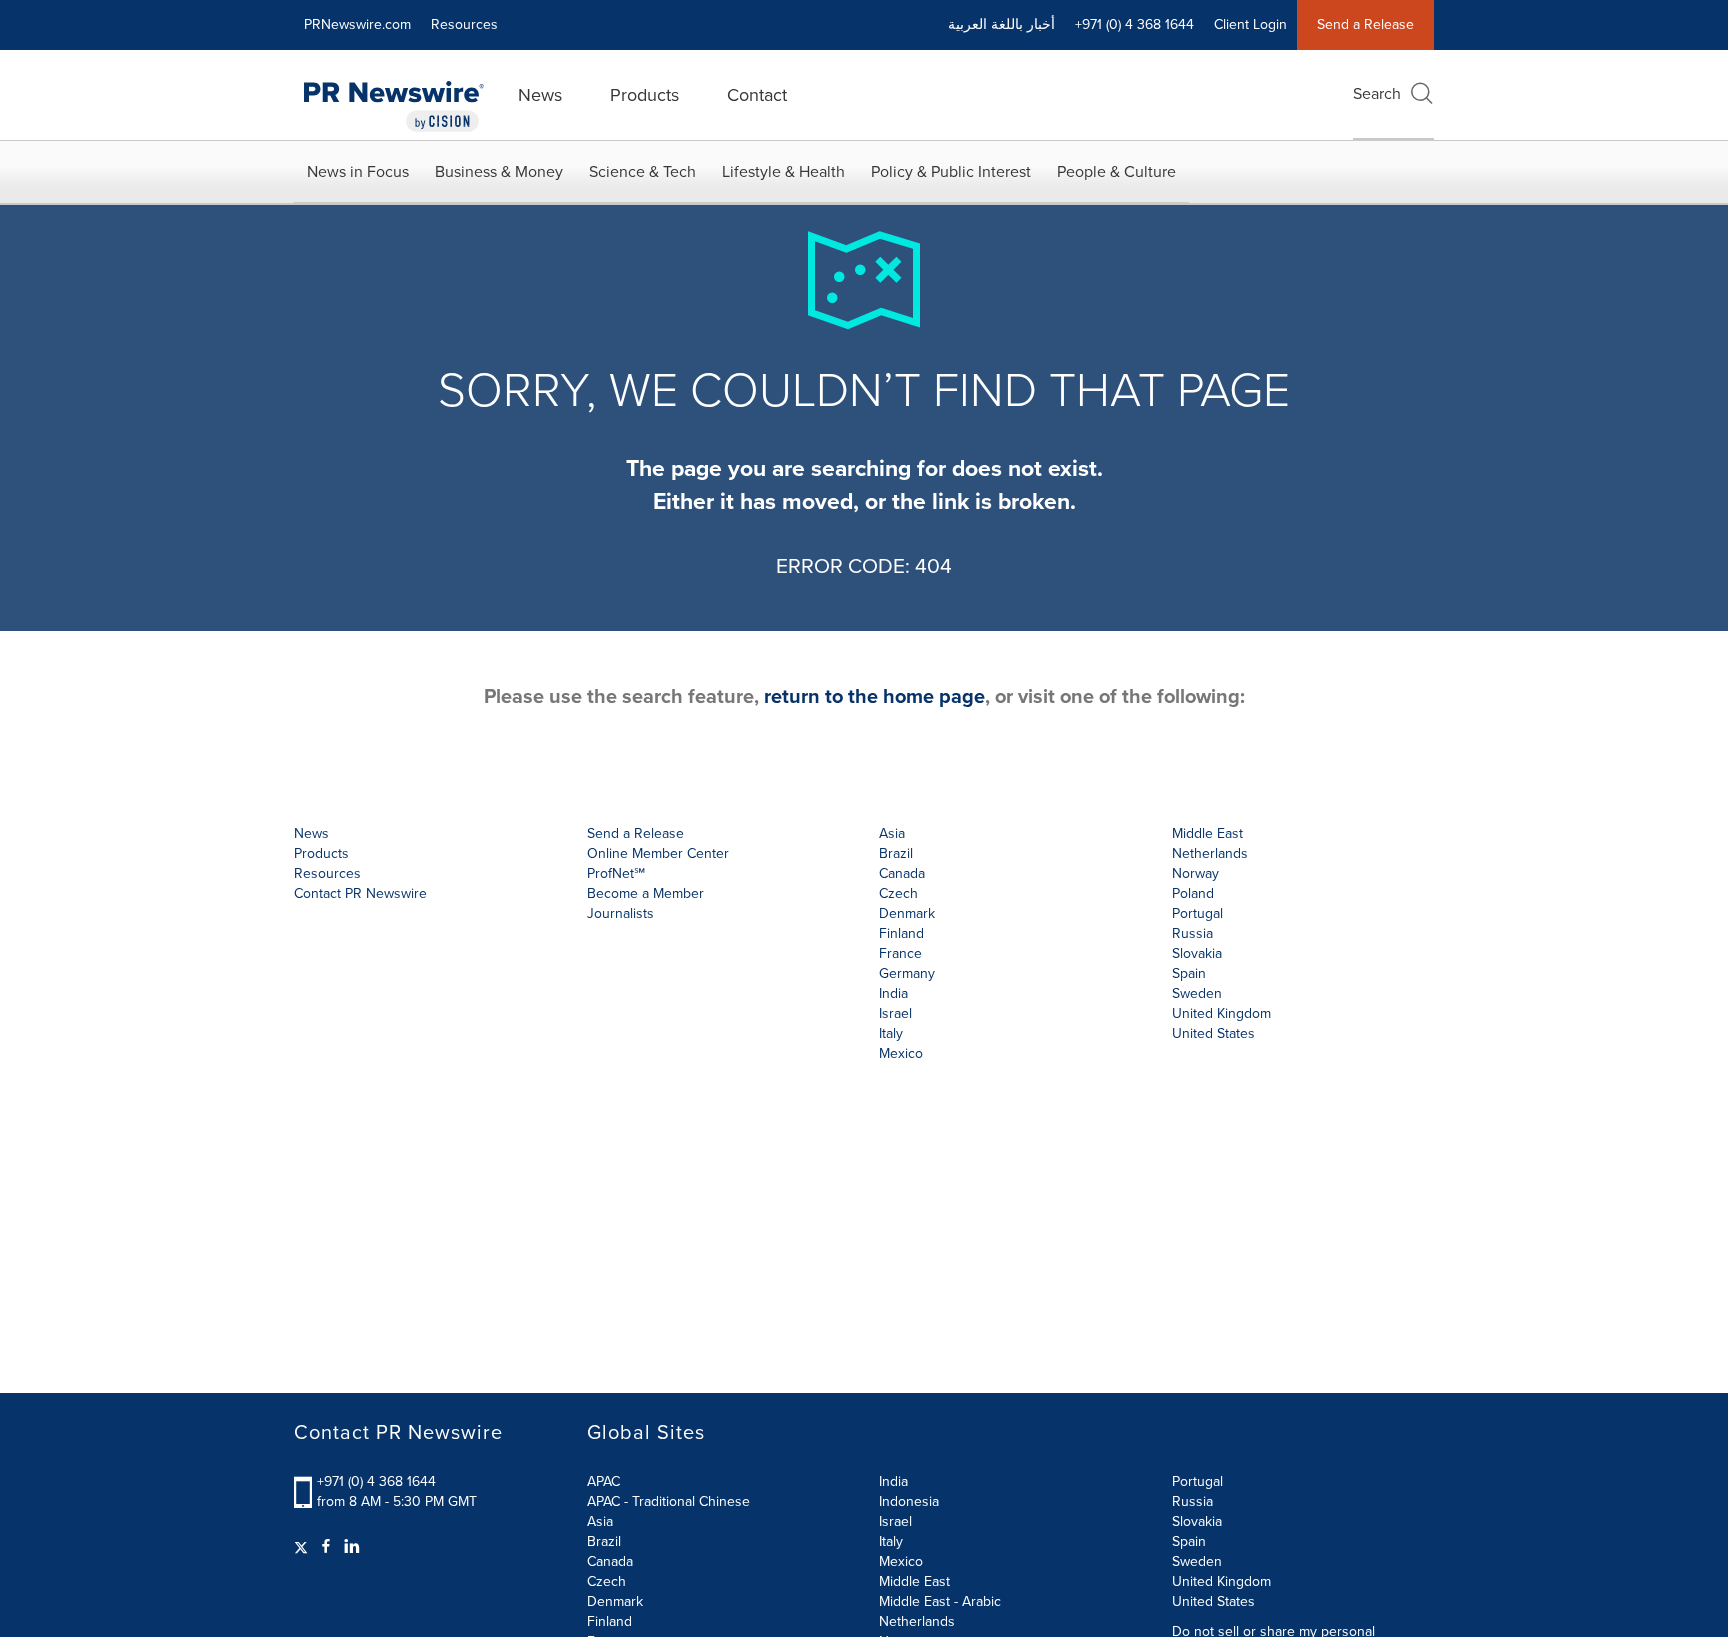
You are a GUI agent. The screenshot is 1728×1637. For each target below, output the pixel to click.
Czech (606, 1581)
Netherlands (917, 1621)
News (540, 95)
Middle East (914, 1581)
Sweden (1197, 1561)
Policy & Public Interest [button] (951, 171)
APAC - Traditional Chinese (668, 1501)
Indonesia (909, 1501)
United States (1213, 1033)
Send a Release (1365, 24)
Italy (891, 1541)
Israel (895, 1521)
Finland (609, 1621)
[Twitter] (303, 1547)
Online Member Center (658, 853)
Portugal (1197, 1481)
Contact (757, 95)
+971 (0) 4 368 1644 (376, 1481)
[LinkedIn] (352, 1547)
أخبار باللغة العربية (1001, 24)
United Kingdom (1221, 1013)
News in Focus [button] (358, 171)
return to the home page (874, 696)
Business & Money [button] (499, 171)
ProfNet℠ (616, 873)
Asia (892, 833)
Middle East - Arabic (940, 1601)
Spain (1189, 1541)
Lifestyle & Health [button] (783, 171)
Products (644, 95)
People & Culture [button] (1116, 171)
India (893, 1481)
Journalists (620, 913)
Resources (464, 24)
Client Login (1250, 24)
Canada (902, 873)
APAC (603, 1481)
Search (1377, 93)
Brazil (896, 853)
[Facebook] (326, 1547)
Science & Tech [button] (642, 171)
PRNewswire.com (357, 24)
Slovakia (1197, 1521)
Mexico (901, 1053)
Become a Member (645, 893)
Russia (1192, 1501)
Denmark (615, 1601)
